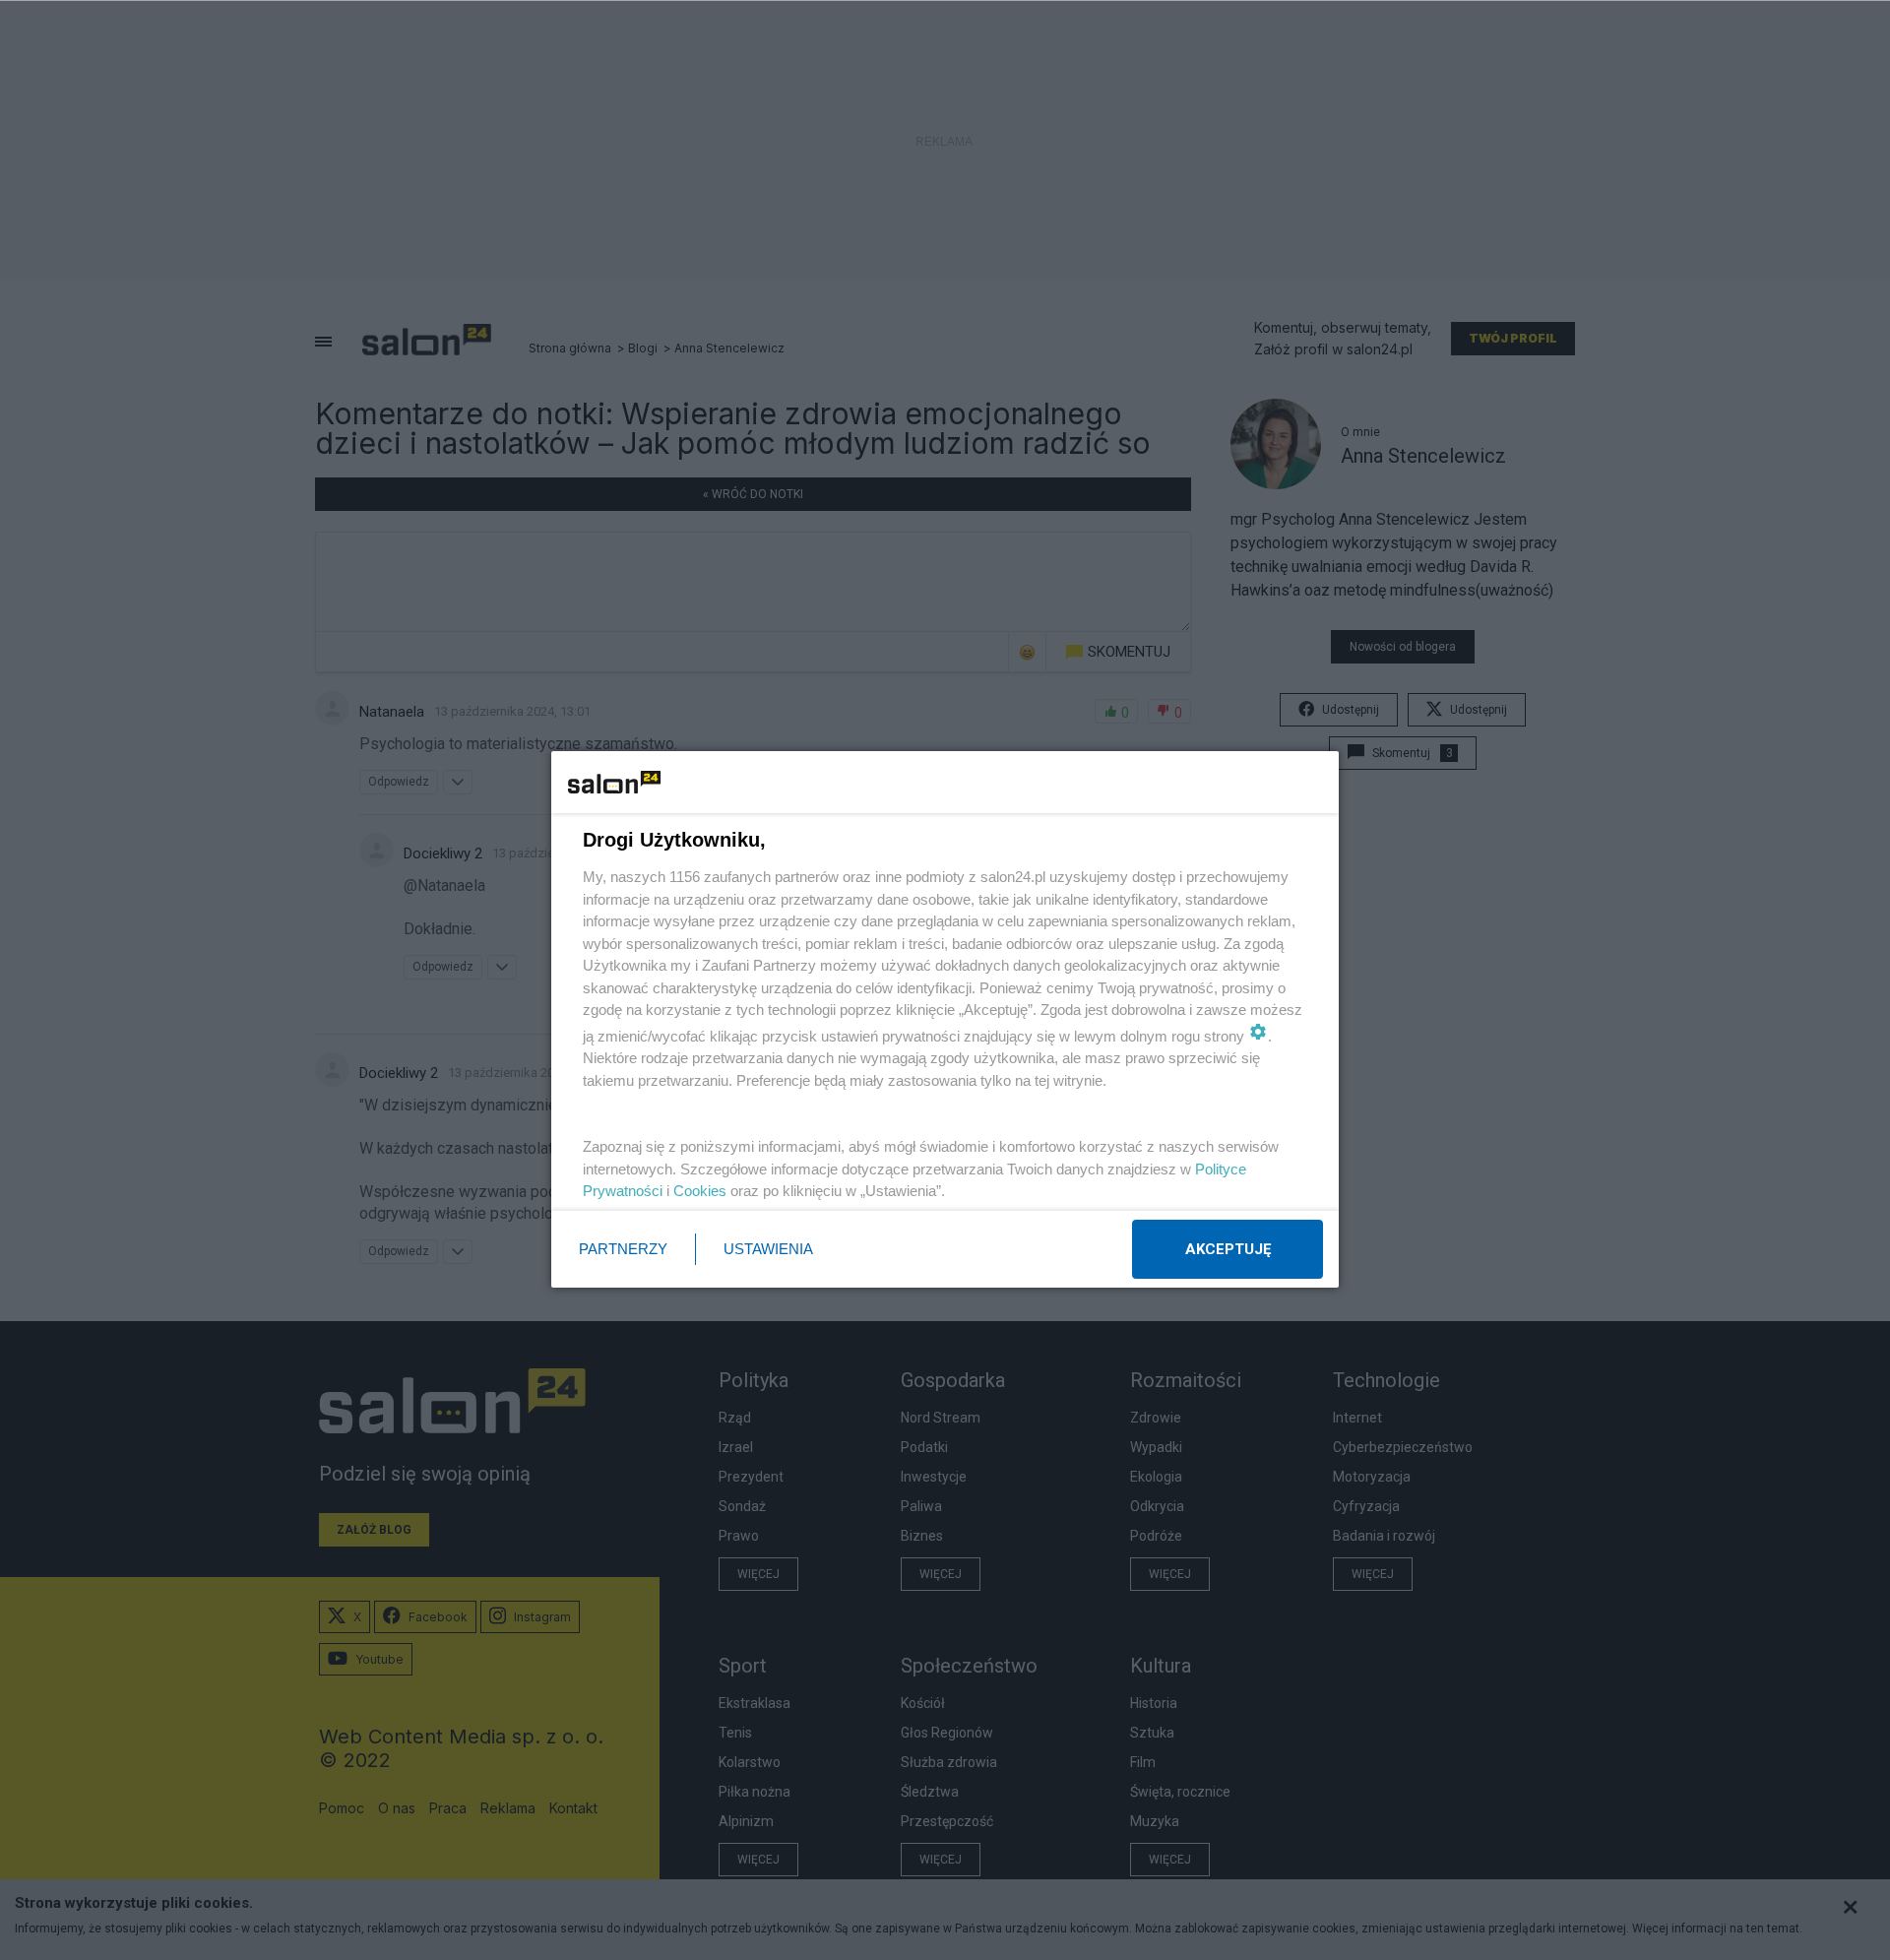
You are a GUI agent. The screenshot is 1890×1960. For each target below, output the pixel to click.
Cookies (700, 1191)
